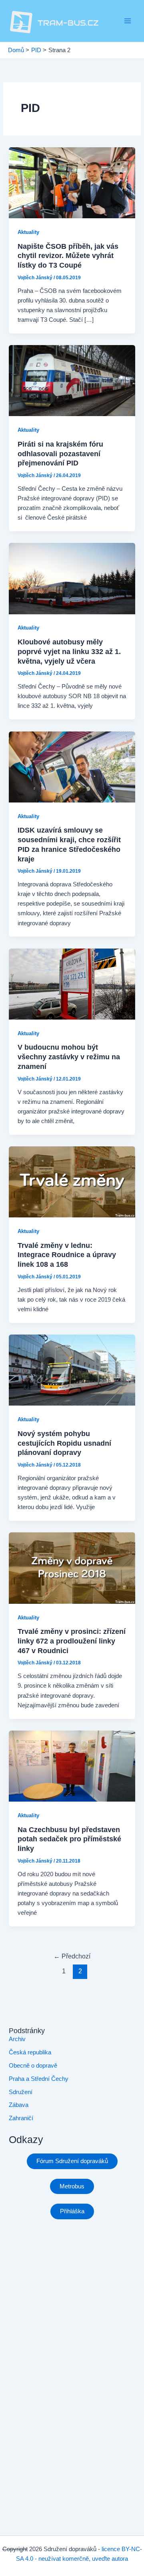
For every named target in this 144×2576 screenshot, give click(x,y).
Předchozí (72, 1956)
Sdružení (21, 2092)
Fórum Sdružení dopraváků (72, 2161)
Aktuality (28, 232)
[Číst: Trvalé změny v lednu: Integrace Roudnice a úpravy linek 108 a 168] (72, 1181)
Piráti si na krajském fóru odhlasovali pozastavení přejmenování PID (60, 453)
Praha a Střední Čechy (39, 2079)
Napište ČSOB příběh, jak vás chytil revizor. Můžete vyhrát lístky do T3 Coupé (68, 256)
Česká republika (30, 2052)
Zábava (19, 2105)
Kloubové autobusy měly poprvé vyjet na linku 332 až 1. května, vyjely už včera (69, 651)
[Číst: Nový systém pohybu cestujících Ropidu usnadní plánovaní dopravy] (72, 1370)
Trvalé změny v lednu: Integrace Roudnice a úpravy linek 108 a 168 (67, 1255)
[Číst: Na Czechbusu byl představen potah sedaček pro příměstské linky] (72, 1765)
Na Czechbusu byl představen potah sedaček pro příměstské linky (69, 1839)
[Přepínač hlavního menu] (128, 21)
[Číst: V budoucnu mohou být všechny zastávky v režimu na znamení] (72, 983)
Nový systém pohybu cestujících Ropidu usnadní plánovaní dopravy (64, 1443)
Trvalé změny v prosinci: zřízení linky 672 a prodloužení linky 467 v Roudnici (72, 1641)
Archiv (17, 2039)
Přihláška (72, 2211)
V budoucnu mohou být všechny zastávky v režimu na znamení (69, 1056)
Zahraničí (21, 2118)
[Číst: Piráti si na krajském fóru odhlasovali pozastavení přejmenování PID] (72, 380)
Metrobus (72, 2186)
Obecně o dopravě (33, 2066)
